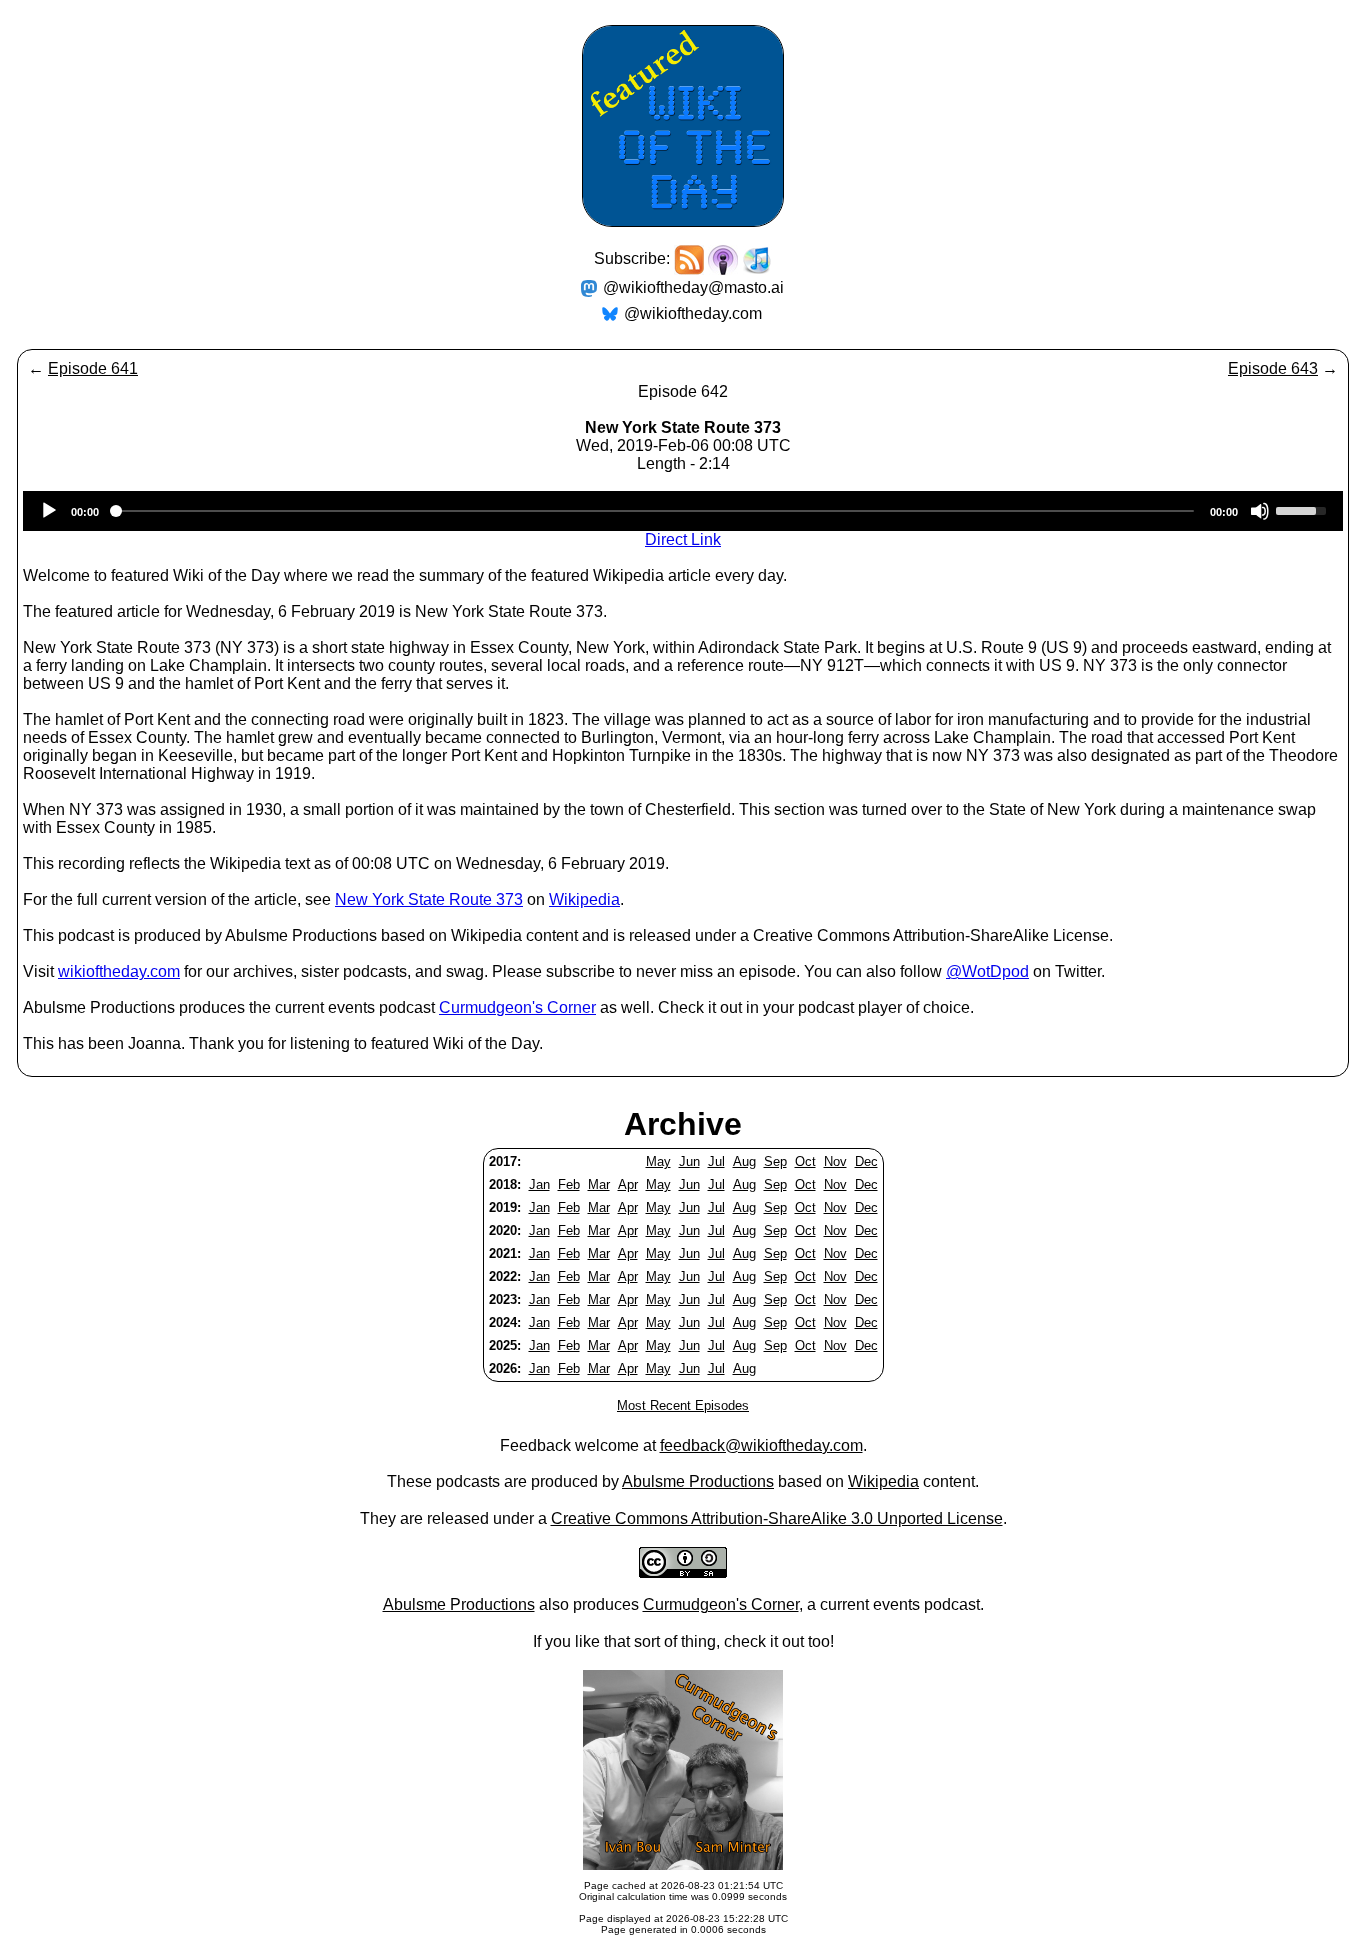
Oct (805, 1161)
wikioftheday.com (119, 971)
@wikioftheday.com (693, 313)
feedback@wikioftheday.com (761, 1445)
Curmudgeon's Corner (517, 1007)
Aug (744, 1161)
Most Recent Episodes (683, 1405)
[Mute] (1260, 511)
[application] (683, 511)
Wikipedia (584, 899)
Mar (599, 1184)
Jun (689, 1161)
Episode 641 (93, 368)
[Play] (49, 511)
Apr (628, 1184)
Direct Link (683, 539)
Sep (775, 1161)
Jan (539, 1184)
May (658, 1161)
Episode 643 (1273, 368)
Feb (569, 1184)
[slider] (1304, 509)
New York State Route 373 (429, 899)
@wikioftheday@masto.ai (693, 287)
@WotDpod (987, 971)
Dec (866, 1161)
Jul (716, 1161)
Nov (835, 1161)
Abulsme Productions (698, 1481)
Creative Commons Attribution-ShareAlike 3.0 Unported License (777, 1518)
